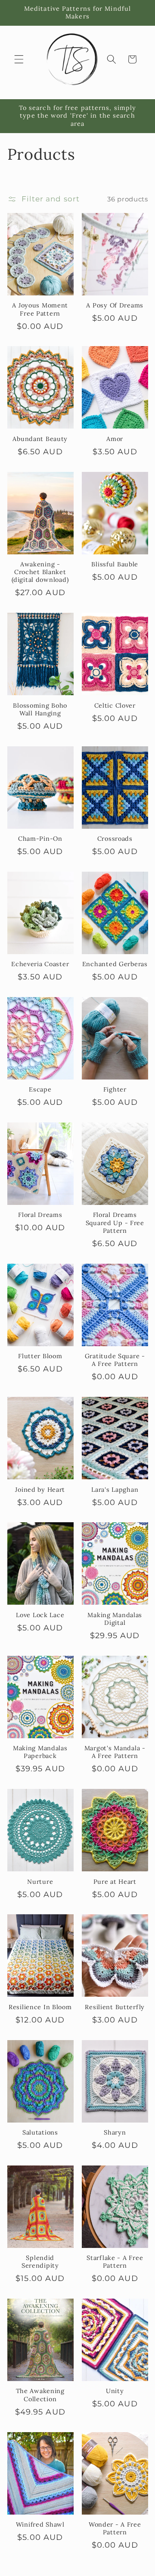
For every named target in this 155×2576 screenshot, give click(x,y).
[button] (19, 59)
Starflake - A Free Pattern (115, 2262)
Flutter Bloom (40, 1356)
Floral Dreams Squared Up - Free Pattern (115, 1223)
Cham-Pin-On (40, 839)
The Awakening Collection (40, 2395)
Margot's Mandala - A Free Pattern (115, 1752)
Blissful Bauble (115, 564)
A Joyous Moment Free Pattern (40, 309)
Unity (115, 2391)
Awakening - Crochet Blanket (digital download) (40, 572)
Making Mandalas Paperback (40, 1752)
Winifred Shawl (40, 2524)
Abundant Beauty (40, 439)
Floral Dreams (40, 1215)
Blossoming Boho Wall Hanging (40, 709)
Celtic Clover (115, 706)
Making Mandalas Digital (115, 1619)
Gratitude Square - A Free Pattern (115, 1360)
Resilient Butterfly (115, 2007)
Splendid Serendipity (40, 2262)
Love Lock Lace (40, 1615)
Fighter (115, 1089)
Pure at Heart (115, 1882)
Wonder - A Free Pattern (115, 2528)
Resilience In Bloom (40, 2007)
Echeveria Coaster (40, 964)
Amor (115, 439)
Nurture (40, 1882)
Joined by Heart (40, 1490)
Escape (40, 1089)
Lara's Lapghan (115, 1490)
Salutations (40, 2132)
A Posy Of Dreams (115, 305)
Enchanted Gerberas (115, 964)
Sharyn (115, 2132)
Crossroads (115, 839)
